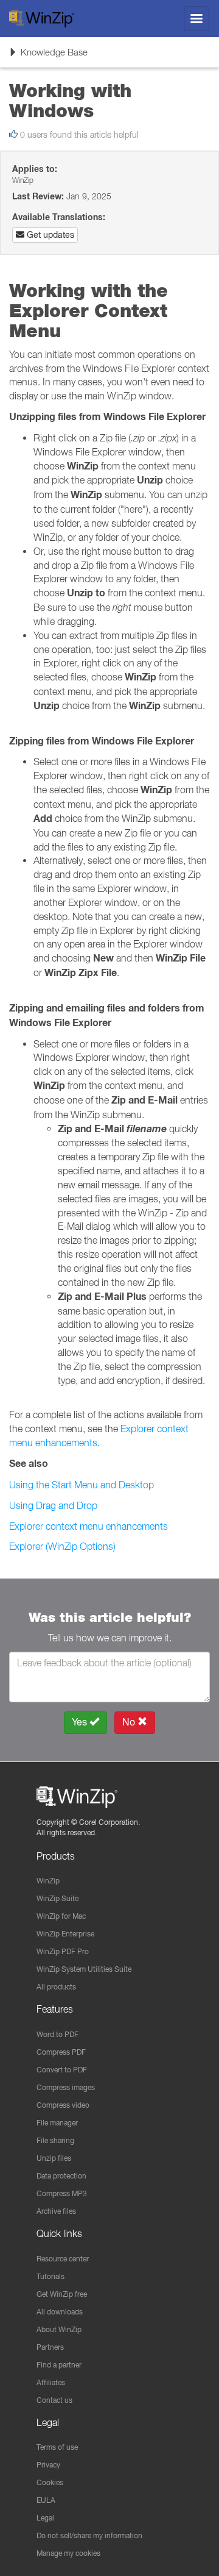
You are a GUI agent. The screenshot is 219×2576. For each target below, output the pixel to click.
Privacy (48, 2465)
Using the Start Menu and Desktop (82, 1485)
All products (56, 1987)
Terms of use (57, 2447)
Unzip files (54, 2158)
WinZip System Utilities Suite (84, 1969)
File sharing (55, 2140)
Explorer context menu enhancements (89, 1526)
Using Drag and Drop (53, 1505)
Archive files (56, 2211)
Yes (81, 1722)
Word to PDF (57, 2034)
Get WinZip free (62, 2294)
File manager (57, 2123)
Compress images (66, 2087)
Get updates (49, 235)
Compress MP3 (62, 2193)
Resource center (63, 2259)
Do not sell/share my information (89, 2535)
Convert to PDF (62, 2070)
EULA (46, 2500)
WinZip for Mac (61, 1916)
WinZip (48, 1881)
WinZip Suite (57, 1898)
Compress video (63, 2105)
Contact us (54, 2400)
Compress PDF (61, 2052)
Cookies (50, 2482)
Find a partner (59, 2365)
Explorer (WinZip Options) (62, 1546)
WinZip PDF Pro (63, 1951)
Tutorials (50, 2276)
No (130, 1722)
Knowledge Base (48, 56)
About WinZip (59, 2329)
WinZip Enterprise (65, 1934)
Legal (45, 2518)
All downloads (60, 2312)
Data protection (61, 2176)
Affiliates (51, 2382)
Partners (50, 2347)
